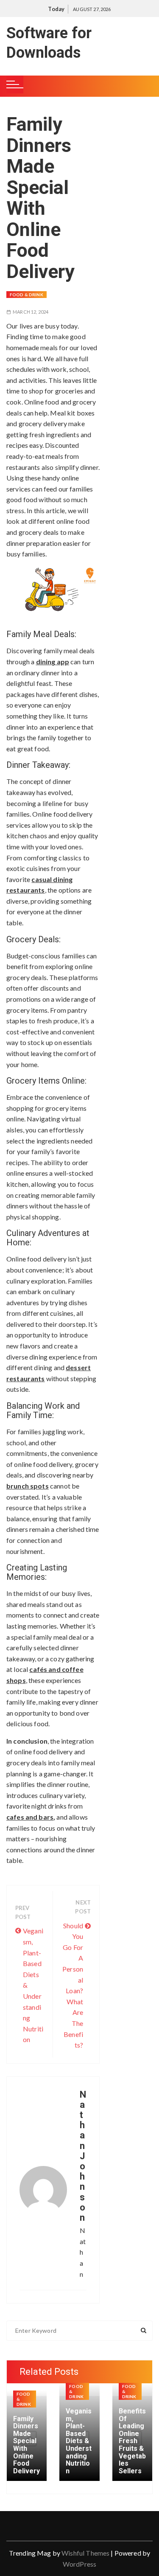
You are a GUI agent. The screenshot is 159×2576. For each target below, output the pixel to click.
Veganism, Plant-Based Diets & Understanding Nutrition (33, 1985)
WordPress (79, 2564)
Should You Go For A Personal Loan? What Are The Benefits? (73, 1985)
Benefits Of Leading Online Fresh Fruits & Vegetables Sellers (132, 2441)
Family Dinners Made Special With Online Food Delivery (26, 2445)
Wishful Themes (85, 2553)
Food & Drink (26, 295)
